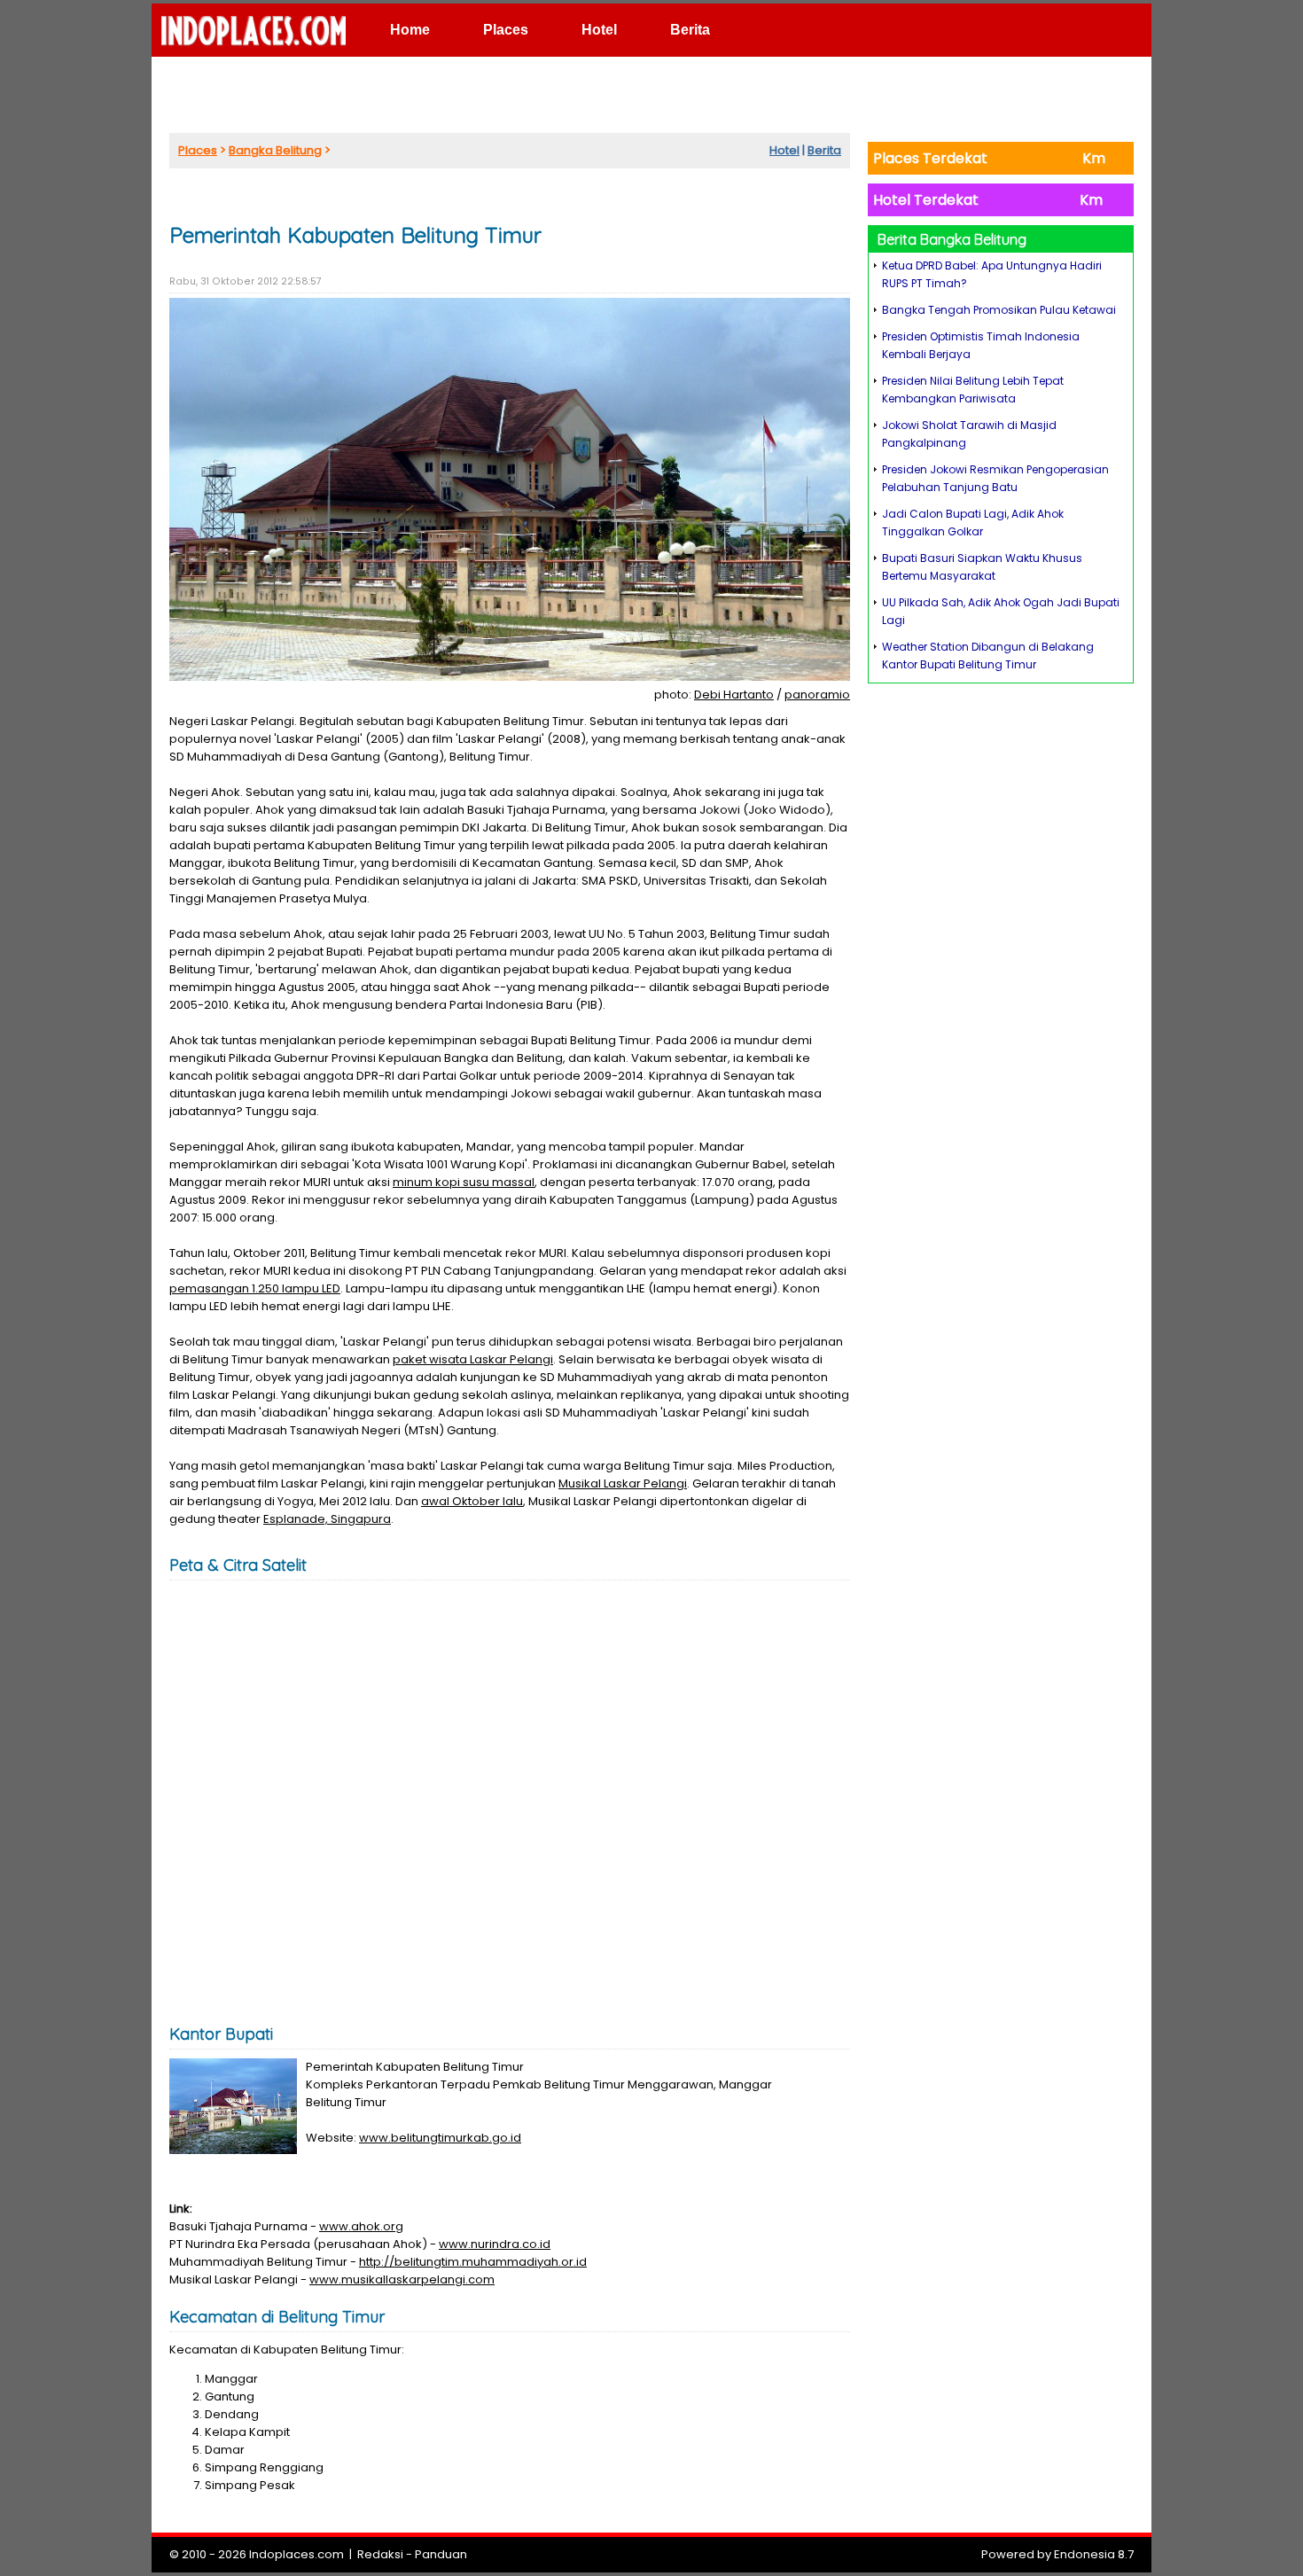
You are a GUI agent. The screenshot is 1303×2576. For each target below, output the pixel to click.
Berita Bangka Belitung (952, 239)
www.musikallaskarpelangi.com (402, 2279)
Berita (690, 30)
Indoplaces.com (296, 2554)
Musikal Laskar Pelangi (623, 1483)
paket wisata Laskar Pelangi (473, 1359)
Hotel (599, 30)
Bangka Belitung (275, 150)
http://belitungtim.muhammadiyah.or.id (473, 2262)
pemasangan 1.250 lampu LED (255, 1288)
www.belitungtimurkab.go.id (440, 2138)
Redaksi (380, 2554)
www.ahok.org (361, 2226)
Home (410, 30)
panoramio (817, 695)
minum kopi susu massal (464, 1182)
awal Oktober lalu (472, 1501)
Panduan (441, 2554)
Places (506, 30)
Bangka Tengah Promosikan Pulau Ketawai (999, 310)
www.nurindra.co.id (495, 2244)
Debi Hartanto (734, 695)
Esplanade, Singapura (327, 1519)
